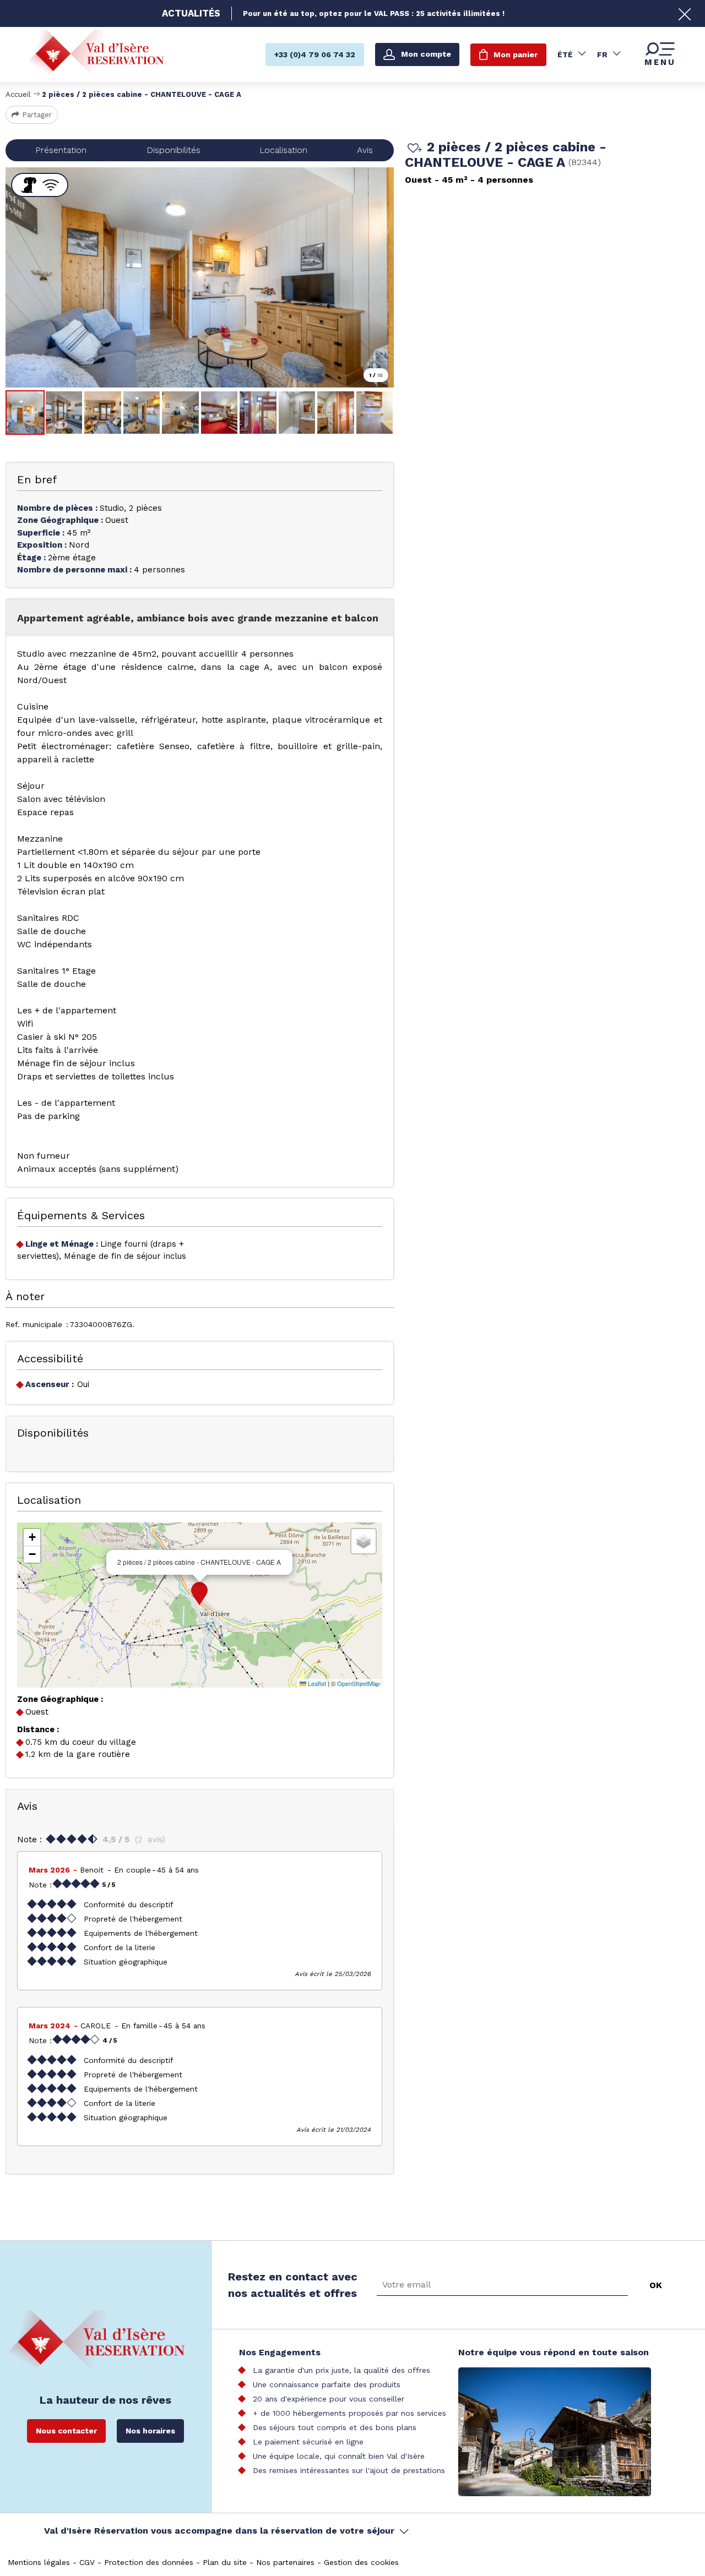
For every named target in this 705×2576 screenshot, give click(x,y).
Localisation (283, 150)
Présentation (61, 150)
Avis (365, 150)
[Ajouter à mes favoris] (413, 149)
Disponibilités (173, 150)
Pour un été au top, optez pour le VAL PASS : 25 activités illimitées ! (374, 13)
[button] (199, 1593)
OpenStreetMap (358, 1683)
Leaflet (316, 1683)
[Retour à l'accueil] (96, 54)
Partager (37, 115)
